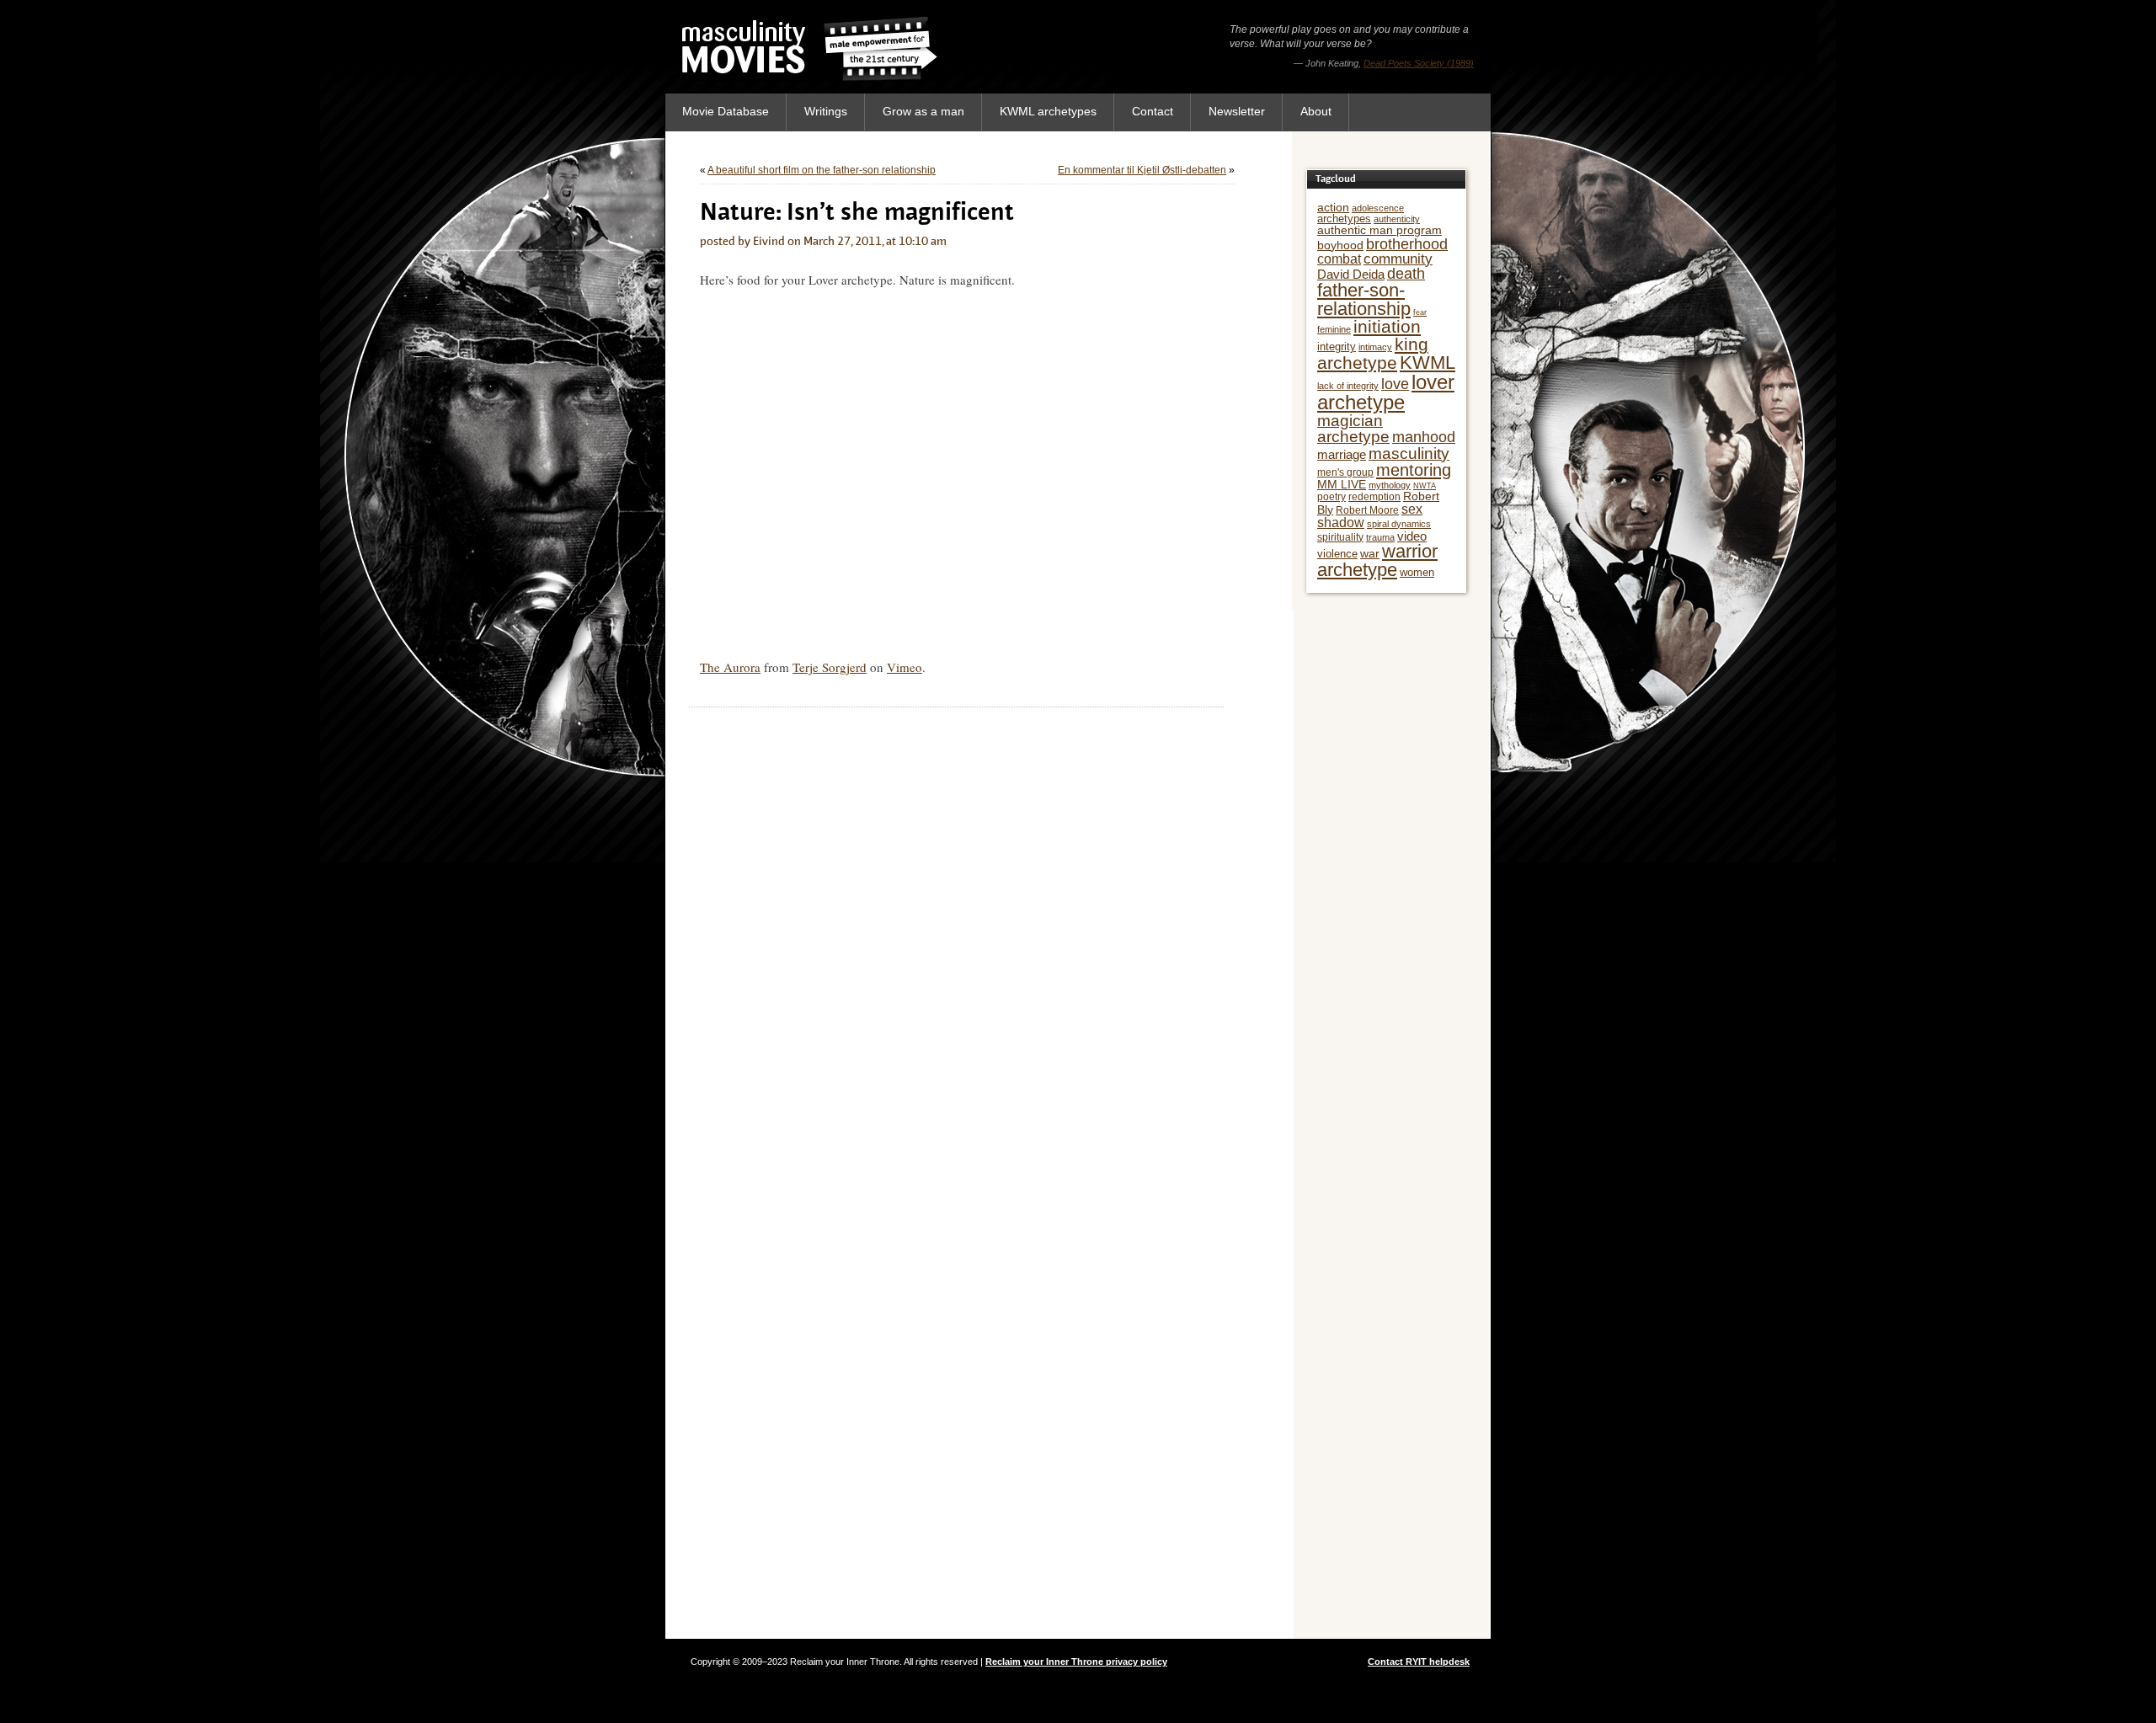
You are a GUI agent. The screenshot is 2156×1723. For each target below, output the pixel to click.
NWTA (1425, 486)
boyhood (1340, 245)
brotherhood (1407, 244)
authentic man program (1380, 230)
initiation (1387, 327)
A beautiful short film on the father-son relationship (822, 170)
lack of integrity (1348, 386)
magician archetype (1353, 429)
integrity (1337, 347)
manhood (1424, 437)
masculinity (1409, 453)
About (1316, 111)
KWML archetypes (1048, 111)
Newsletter (1237, 111)
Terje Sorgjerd (830, 667)
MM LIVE (1342, 484)
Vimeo (905, 667)
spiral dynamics (1399, 524)
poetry (1331, 497)
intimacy (1375, 347)
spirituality (1340, 537)
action (1333, 207)
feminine (1334, 329)
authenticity (1397, 219)
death (1406, 274)
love (1395, 384)
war (1370, 553)
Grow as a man (923, 111)
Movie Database (726, 111)
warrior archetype (1377, 560)
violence (1337, 554)
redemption (1374, 497)
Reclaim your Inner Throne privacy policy (1076, 1662)
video (1412, 536)
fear (1420, 312)
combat (1339, 259)
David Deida (1351, 274)
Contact (1153, 111)
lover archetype (1386, 392)
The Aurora (730, 667)
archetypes (1344, 219)
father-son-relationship (1364, 299)
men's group (1345, 472)
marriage (1342, 454)
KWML (1428, 363)
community (1398, 259)
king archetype (1373, 353)
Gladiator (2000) (1441, 63)
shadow (1341, 523)
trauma (1380, 537)
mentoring (1414, 470)
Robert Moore (1367, 510)
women (1417, 572)
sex (1412, 509)
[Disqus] (956, 928)
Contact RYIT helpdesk (1419, 1662)
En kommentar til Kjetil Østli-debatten (1142, 170)
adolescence (1378, 208)
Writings (826, 111)
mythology (1390, 485)
